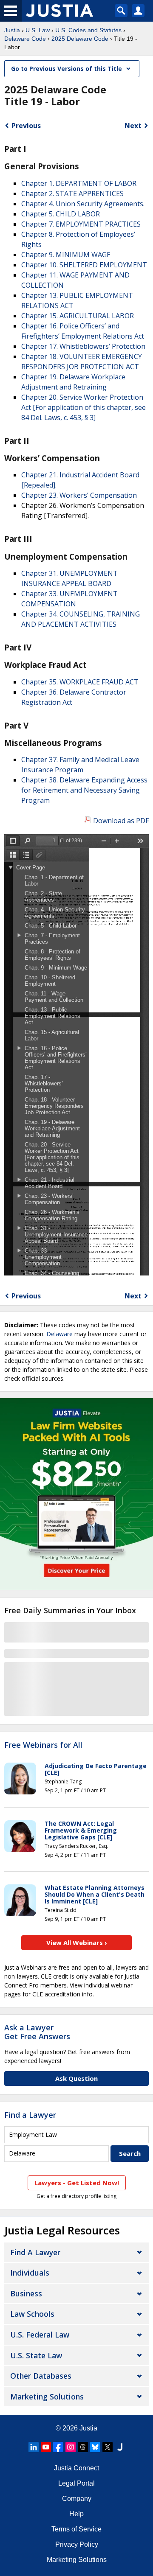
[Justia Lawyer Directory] (120, 2447)
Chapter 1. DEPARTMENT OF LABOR (79, 183)
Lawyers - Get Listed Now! (77, 2183)
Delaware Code (25, 39)
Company (77, 2499)
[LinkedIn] (34, 2447)
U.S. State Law (36, 2355)
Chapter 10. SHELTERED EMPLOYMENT (84, 265)
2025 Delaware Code (80, 39)
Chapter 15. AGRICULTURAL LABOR (78, 316)
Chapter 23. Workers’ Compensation (79, 495)
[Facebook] (58, 2447)
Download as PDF (121, 821)
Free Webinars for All (43, 1745)
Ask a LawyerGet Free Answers (37, 2032)
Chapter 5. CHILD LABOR (61, 214)
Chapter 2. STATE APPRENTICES (72, 193)
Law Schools (32, 2314)
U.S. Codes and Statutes (88, 30)
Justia (12, 30)
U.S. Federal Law (40, 2335)
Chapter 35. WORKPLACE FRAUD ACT (80, 682)
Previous (26, 126)
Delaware (59, 1334)
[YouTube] (46, 2447)
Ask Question (76, 2078)
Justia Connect (76, 2468)
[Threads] (83, 2447)
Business (26, 2293)
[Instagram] (71, 2447)
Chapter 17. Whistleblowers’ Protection (83, 346)
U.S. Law (38, 30)
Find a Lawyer (30, 2115)
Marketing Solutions (47, 2397)
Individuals (30, 2273)
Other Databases (41, 2376)
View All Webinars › (77, 1943)
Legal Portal (76, 2483)
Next (133, 126)
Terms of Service (76, 2529)
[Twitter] (108, 2447)
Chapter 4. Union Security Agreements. (83, 204)
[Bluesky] (95, 2447)
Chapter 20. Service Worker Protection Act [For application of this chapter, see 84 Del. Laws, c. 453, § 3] (84, 407)
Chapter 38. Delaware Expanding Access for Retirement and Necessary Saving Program (84, 790)
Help (76, 2514)
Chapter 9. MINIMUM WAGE (66, 255)
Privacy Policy (77, 2544)
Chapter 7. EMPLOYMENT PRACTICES (81, 224)
